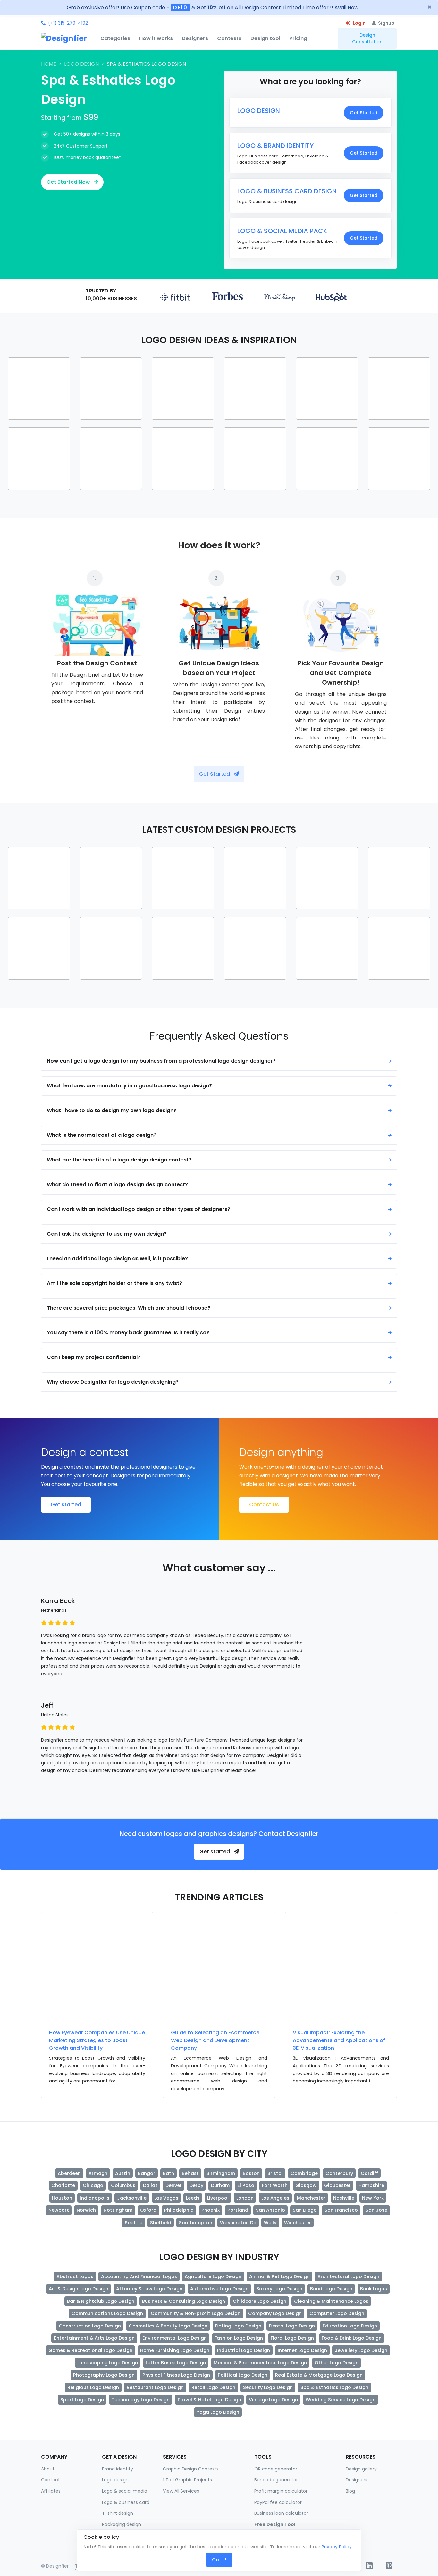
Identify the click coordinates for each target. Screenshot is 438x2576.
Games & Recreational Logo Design (90, 2350)
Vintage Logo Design (273, 2400)
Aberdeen (69, 2173)
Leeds (193, 2198)
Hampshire (371, 2185)
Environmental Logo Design (175, 2338)
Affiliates (51, 2491)
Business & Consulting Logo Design (184, 2301)
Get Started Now (69, 182)
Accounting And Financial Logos (139, 2276)
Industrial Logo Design (244, 2350)
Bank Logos (374, 2289)
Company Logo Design (275, 2313)
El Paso (246, 2185)
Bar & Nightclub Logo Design (101, 2301)
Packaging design (122, 2524)
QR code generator (276, 2469)
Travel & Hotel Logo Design (209, 2400)
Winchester (298, 2223)
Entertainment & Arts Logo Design (94, 2338)
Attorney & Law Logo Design (149, 2289)
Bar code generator (276, 2480)
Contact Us (264, 1504)
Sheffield (161, 2223)
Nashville (344, 2198)
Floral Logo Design (292, 2338)
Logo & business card (126, 2502)
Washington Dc (238, 2223)
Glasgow (306, 2185)
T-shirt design (118, 2513)
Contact (51, 2480)
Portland (238, 2210)
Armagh (98, 2173)
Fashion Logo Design (239, 2338)
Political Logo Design (243, 2375)
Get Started (364, 113)
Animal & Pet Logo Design (279, 2276)
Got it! (219, 2560)
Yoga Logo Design (218, 2412)
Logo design (115, 2480)
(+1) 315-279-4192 (68, 23)
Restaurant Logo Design (155, 2387)
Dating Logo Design (238, 2326)
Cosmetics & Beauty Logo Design (168, 2326)
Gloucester (337, 2185)
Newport (59, 2210)
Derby (196, 2185)
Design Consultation (367, 38)
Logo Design (81, 64)
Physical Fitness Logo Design (176, 2375)
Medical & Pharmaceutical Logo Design (260, 2363)
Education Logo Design (350, 2326)
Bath (168, 2173)
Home (49, 64)
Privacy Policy (337, 2547)
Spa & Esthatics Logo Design (334, 2387)
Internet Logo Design (302, 2350)
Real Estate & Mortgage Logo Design (319, 2375)
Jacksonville (132, 2198)
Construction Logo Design (90, 2326)
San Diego (305, 2210)
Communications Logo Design (107, 2313)
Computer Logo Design (337, 2313)
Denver (174, 2185)
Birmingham (221, 2173)
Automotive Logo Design (219, 2289)
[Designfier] (68, 38)
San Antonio (270, 2210)
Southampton (196, 2223)
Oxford (148, 2210)
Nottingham (118, 2210)
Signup (386, 23)
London (245, 2198)
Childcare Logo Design (260, 2301)
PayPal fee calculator (278, 2502)
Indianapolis (95, 2198)
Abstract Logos (75, 2276)
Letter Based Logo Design (176, 2363)
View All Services (181, 2491)
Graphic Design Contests (191, 2469)
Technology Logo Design (141, 2400)
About (48, 2469)
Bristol (275, 2173)
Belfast (190, 2173)
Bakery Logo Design (279, 2289)
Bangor (147, 2173)
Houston (62, 2198)
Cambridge (304, 2173)
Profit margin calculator (281, 2491)
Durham (220, 2185)
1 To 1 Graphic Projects (187, 2480)
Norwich (86, 2210)
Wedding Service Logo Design (341, 2400)
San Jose (376, 2210)
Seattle (134, 2223)
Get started (66, 1504)
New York (373, 2198)
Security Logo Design (268, 2387)
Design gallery (361, 2469)
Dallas (150, 2185)
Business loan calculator (281, 2513)
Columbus (123, 2185)
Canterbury (339, 2173)
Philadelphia (179, 2210)
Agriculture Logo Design (213, 2276)
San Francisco (341, 2210)
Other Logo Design (337, 2363)
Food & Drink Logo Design (352, 2338)
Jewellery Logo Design (361, 2350)
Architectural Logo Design (348, 2276)
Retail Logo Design (213, 2387)
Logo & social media (125, 2491)
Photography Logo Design (104, 2375)
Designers (357, 2480)
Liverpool (218, 2198)
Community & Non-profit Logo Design (196, 2313)
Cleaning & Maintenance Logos (331, 2301)
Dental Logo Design (292, 2326)
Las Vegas (166, 2198)
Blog (350, 2491)
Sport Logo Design (82, 2400)
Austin (123, 2173)
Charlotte (63, 2185)
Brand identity (118, 2469)
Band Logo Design (331, 2289)
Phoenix (211, 2210)
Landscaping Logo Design (108, 2363)
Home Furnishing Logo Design (175, 2350)
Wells (270, 2223)
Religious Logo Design (93, 2387)
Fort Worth (275, 2185)
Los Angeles (275, 2198)
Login (359, 23)
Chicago (93, 2185)
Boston (251, 2173)
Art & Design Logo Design (79, 2289)
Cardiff (369, 2173)
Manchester (311, 2198)
